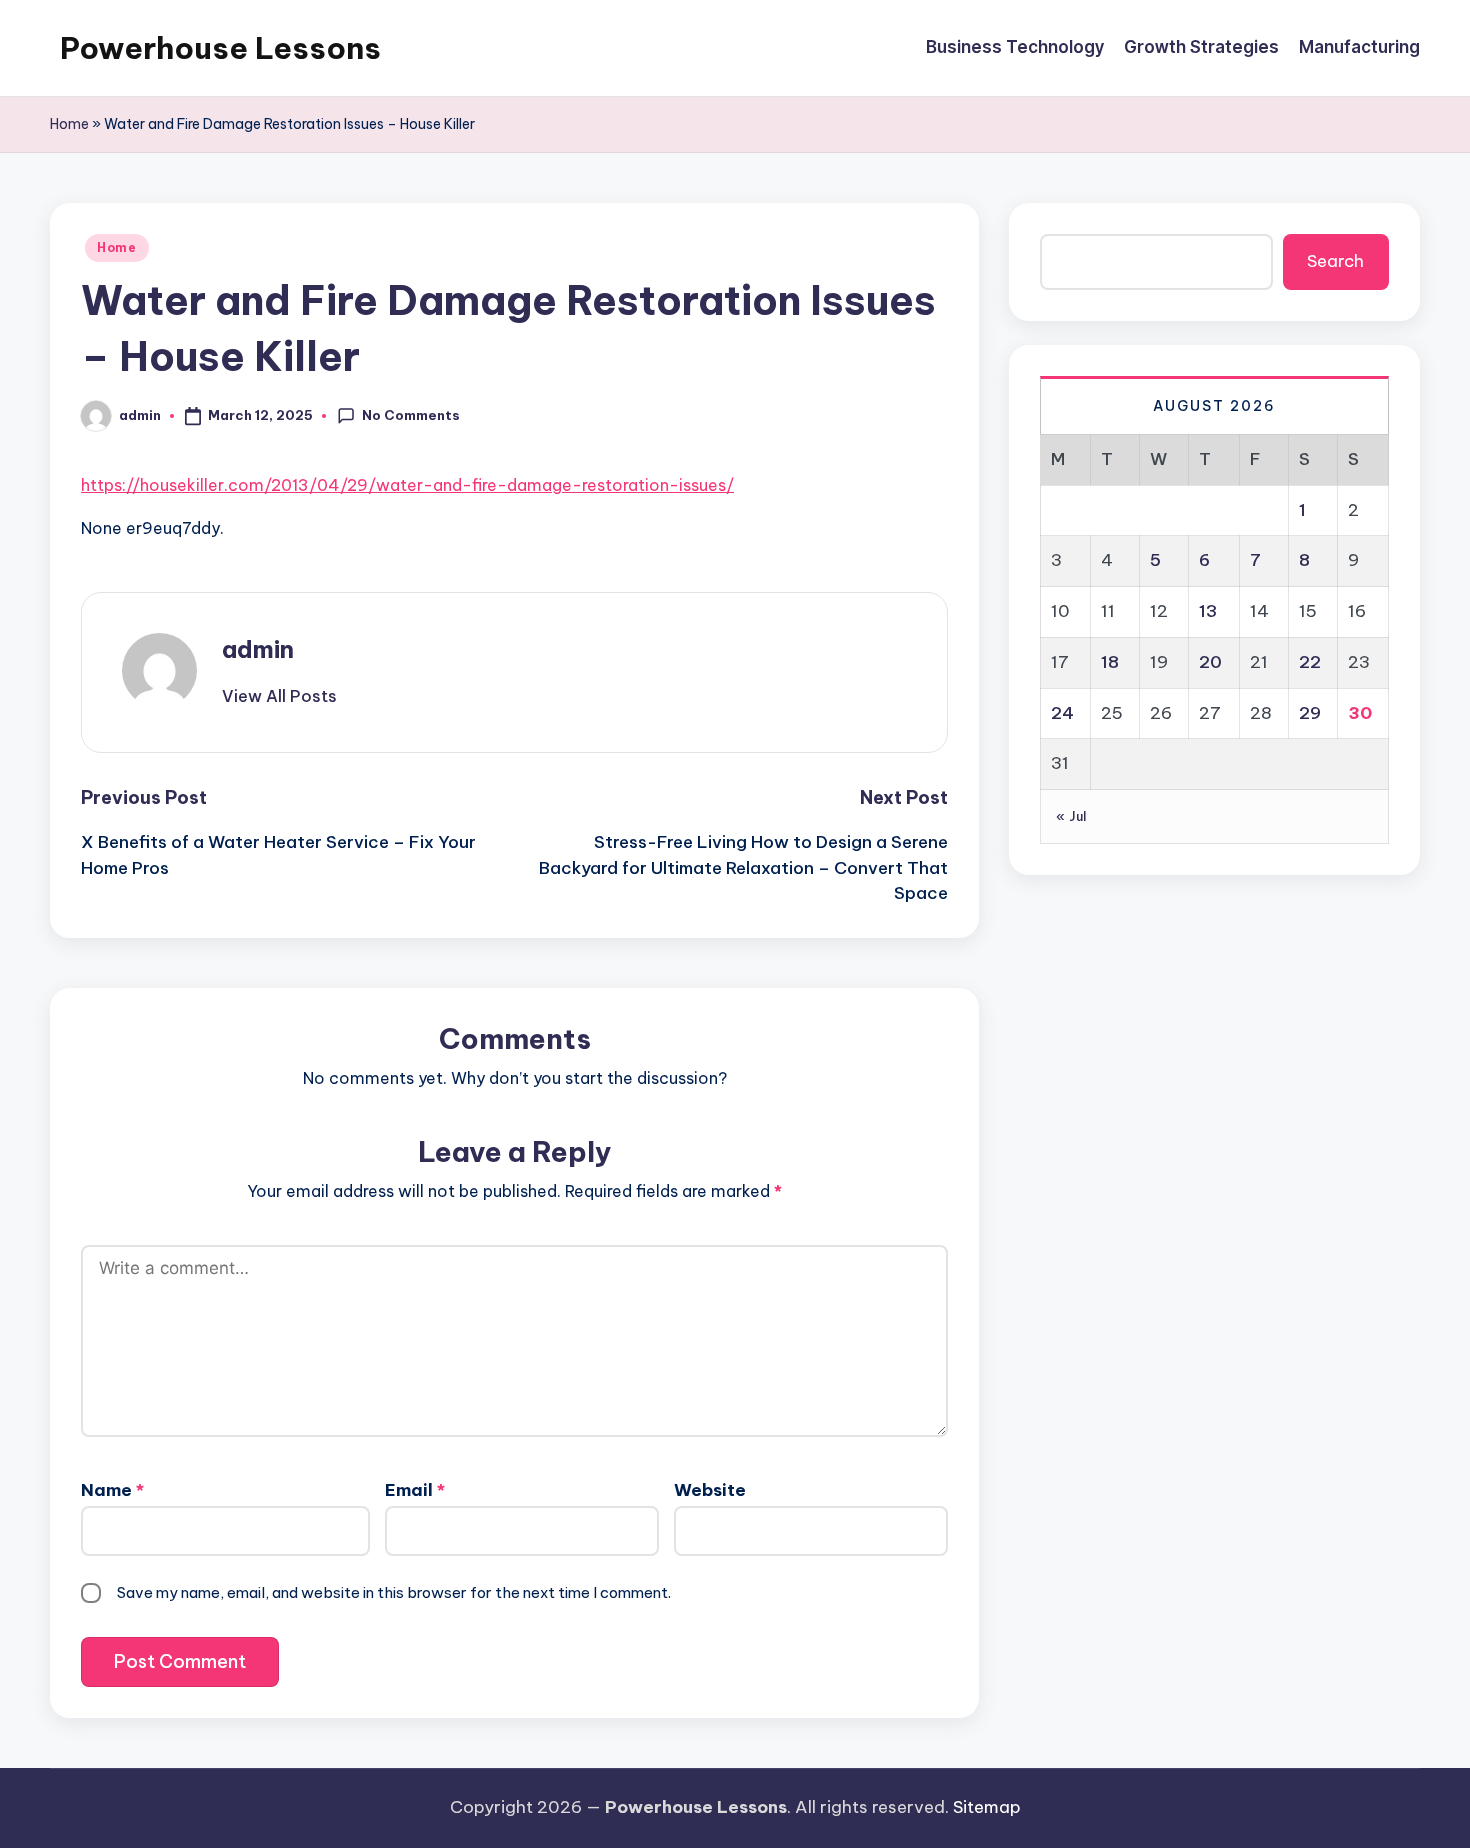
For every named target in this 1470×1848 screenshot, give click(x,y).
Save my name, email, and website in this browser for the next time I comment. (394, 1592)
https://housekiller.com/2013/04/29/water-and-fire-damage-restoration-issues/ (407, 485)
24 (1062, 712)
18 (1110, 661)
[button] (279, 696)
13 (1208, 611)
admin (258, 649)
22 (1310, 661)
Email (415, 1490)
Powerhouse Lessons (220, 48)
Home (69, 124)
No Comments (411, 415)
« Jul (1071, 816)
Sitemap (987, 1807)
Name (112, 1490)
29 (1310, 712)
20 (1210, 661)
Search (1335, 261)
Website (710, 1490)
